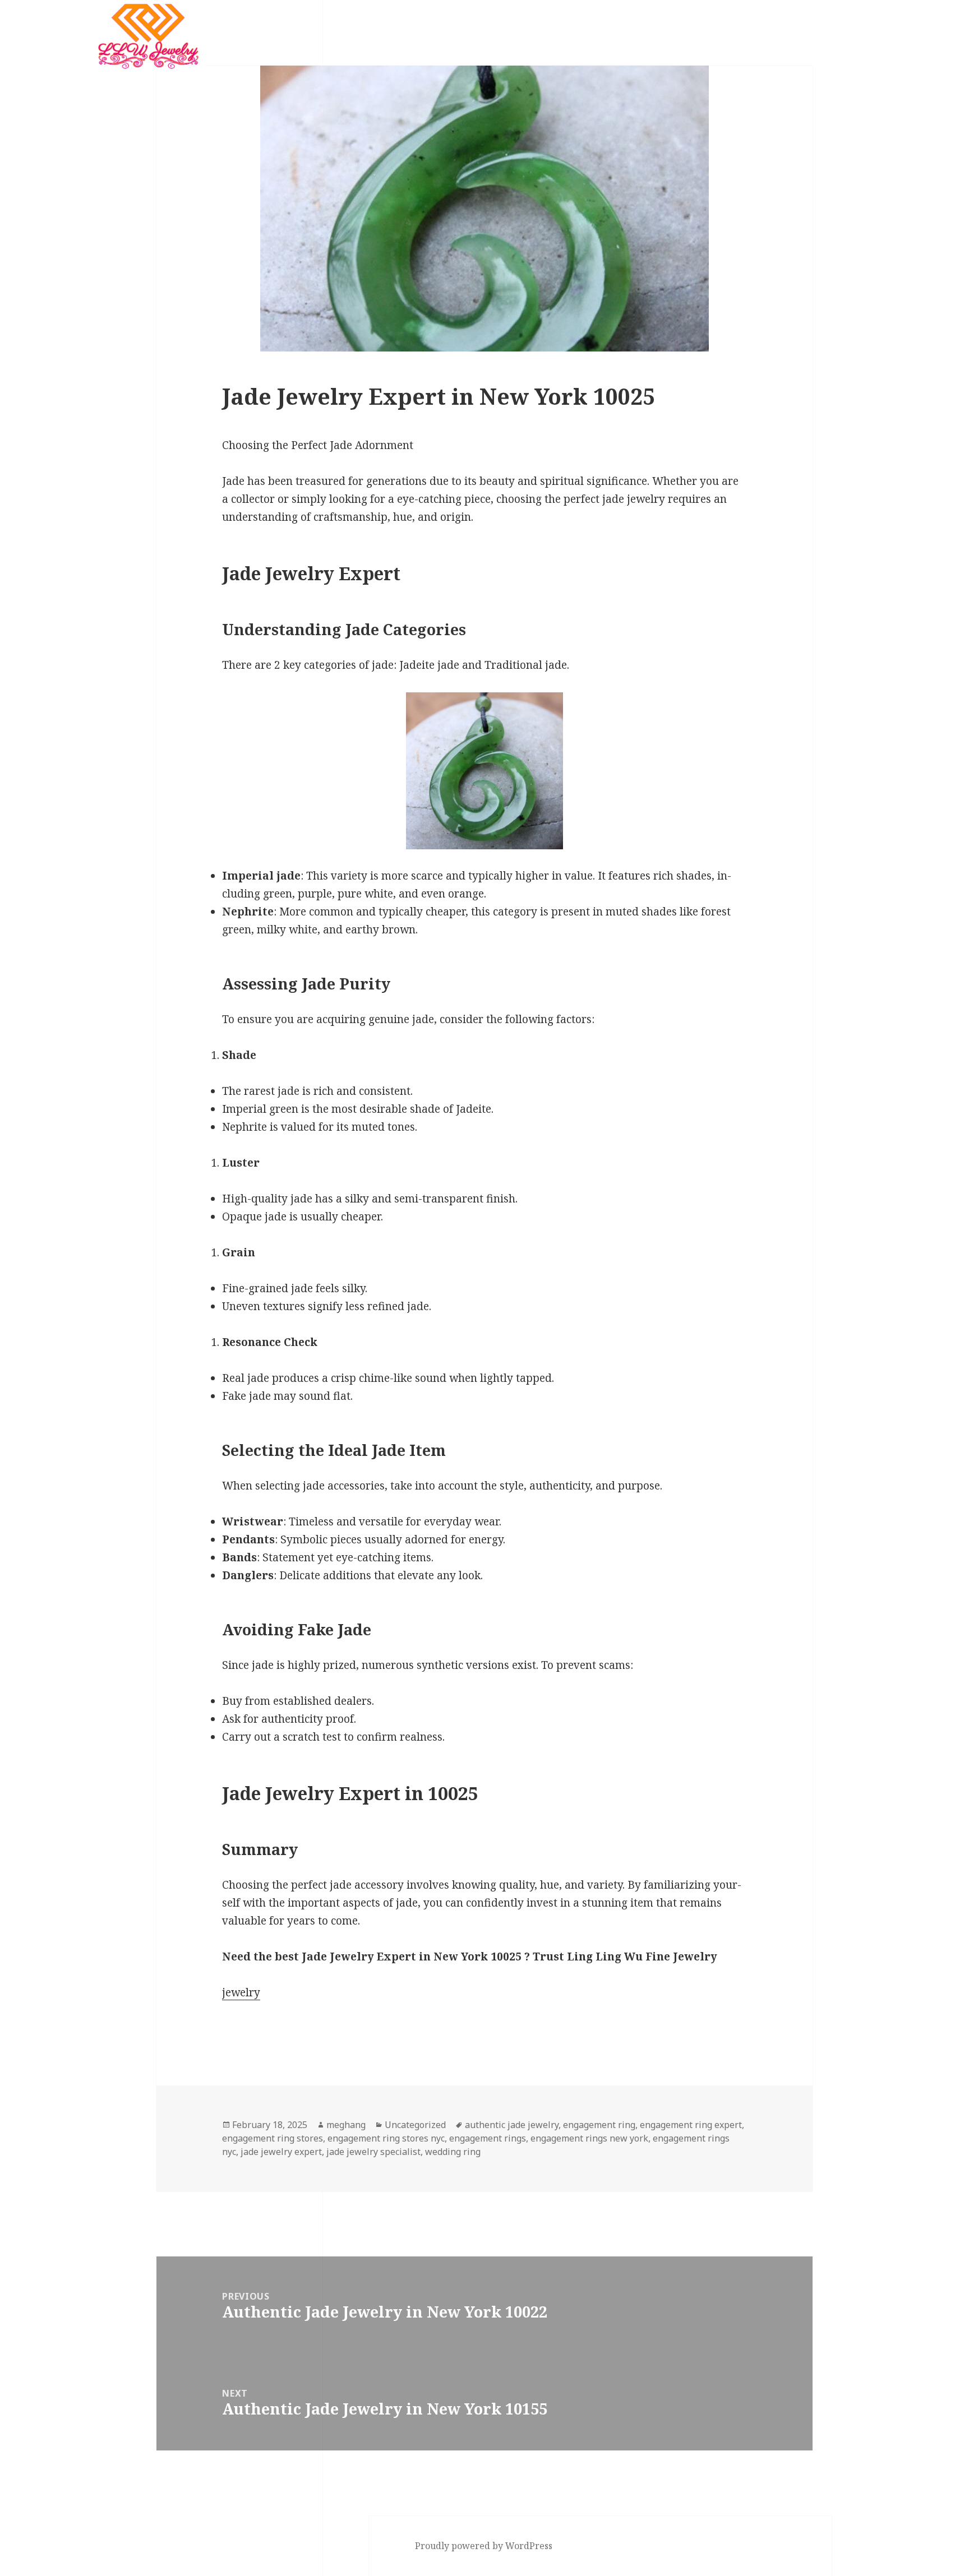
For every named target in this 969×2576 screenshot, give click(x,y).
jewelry (241, 1992)
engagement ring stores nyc (386, 2138)
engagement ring (599, 2125)
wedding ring (453, 2152)
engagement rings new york (589, 2138)
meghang (346, 2125)
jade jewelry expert (281, 2152)
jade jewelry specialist (373, 2152)
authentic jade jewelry (512, 2125)
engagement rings (488, 2138)
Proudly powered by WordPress (484, 2546)
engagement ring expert (691, 2125)
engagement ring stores (273, 2138)
